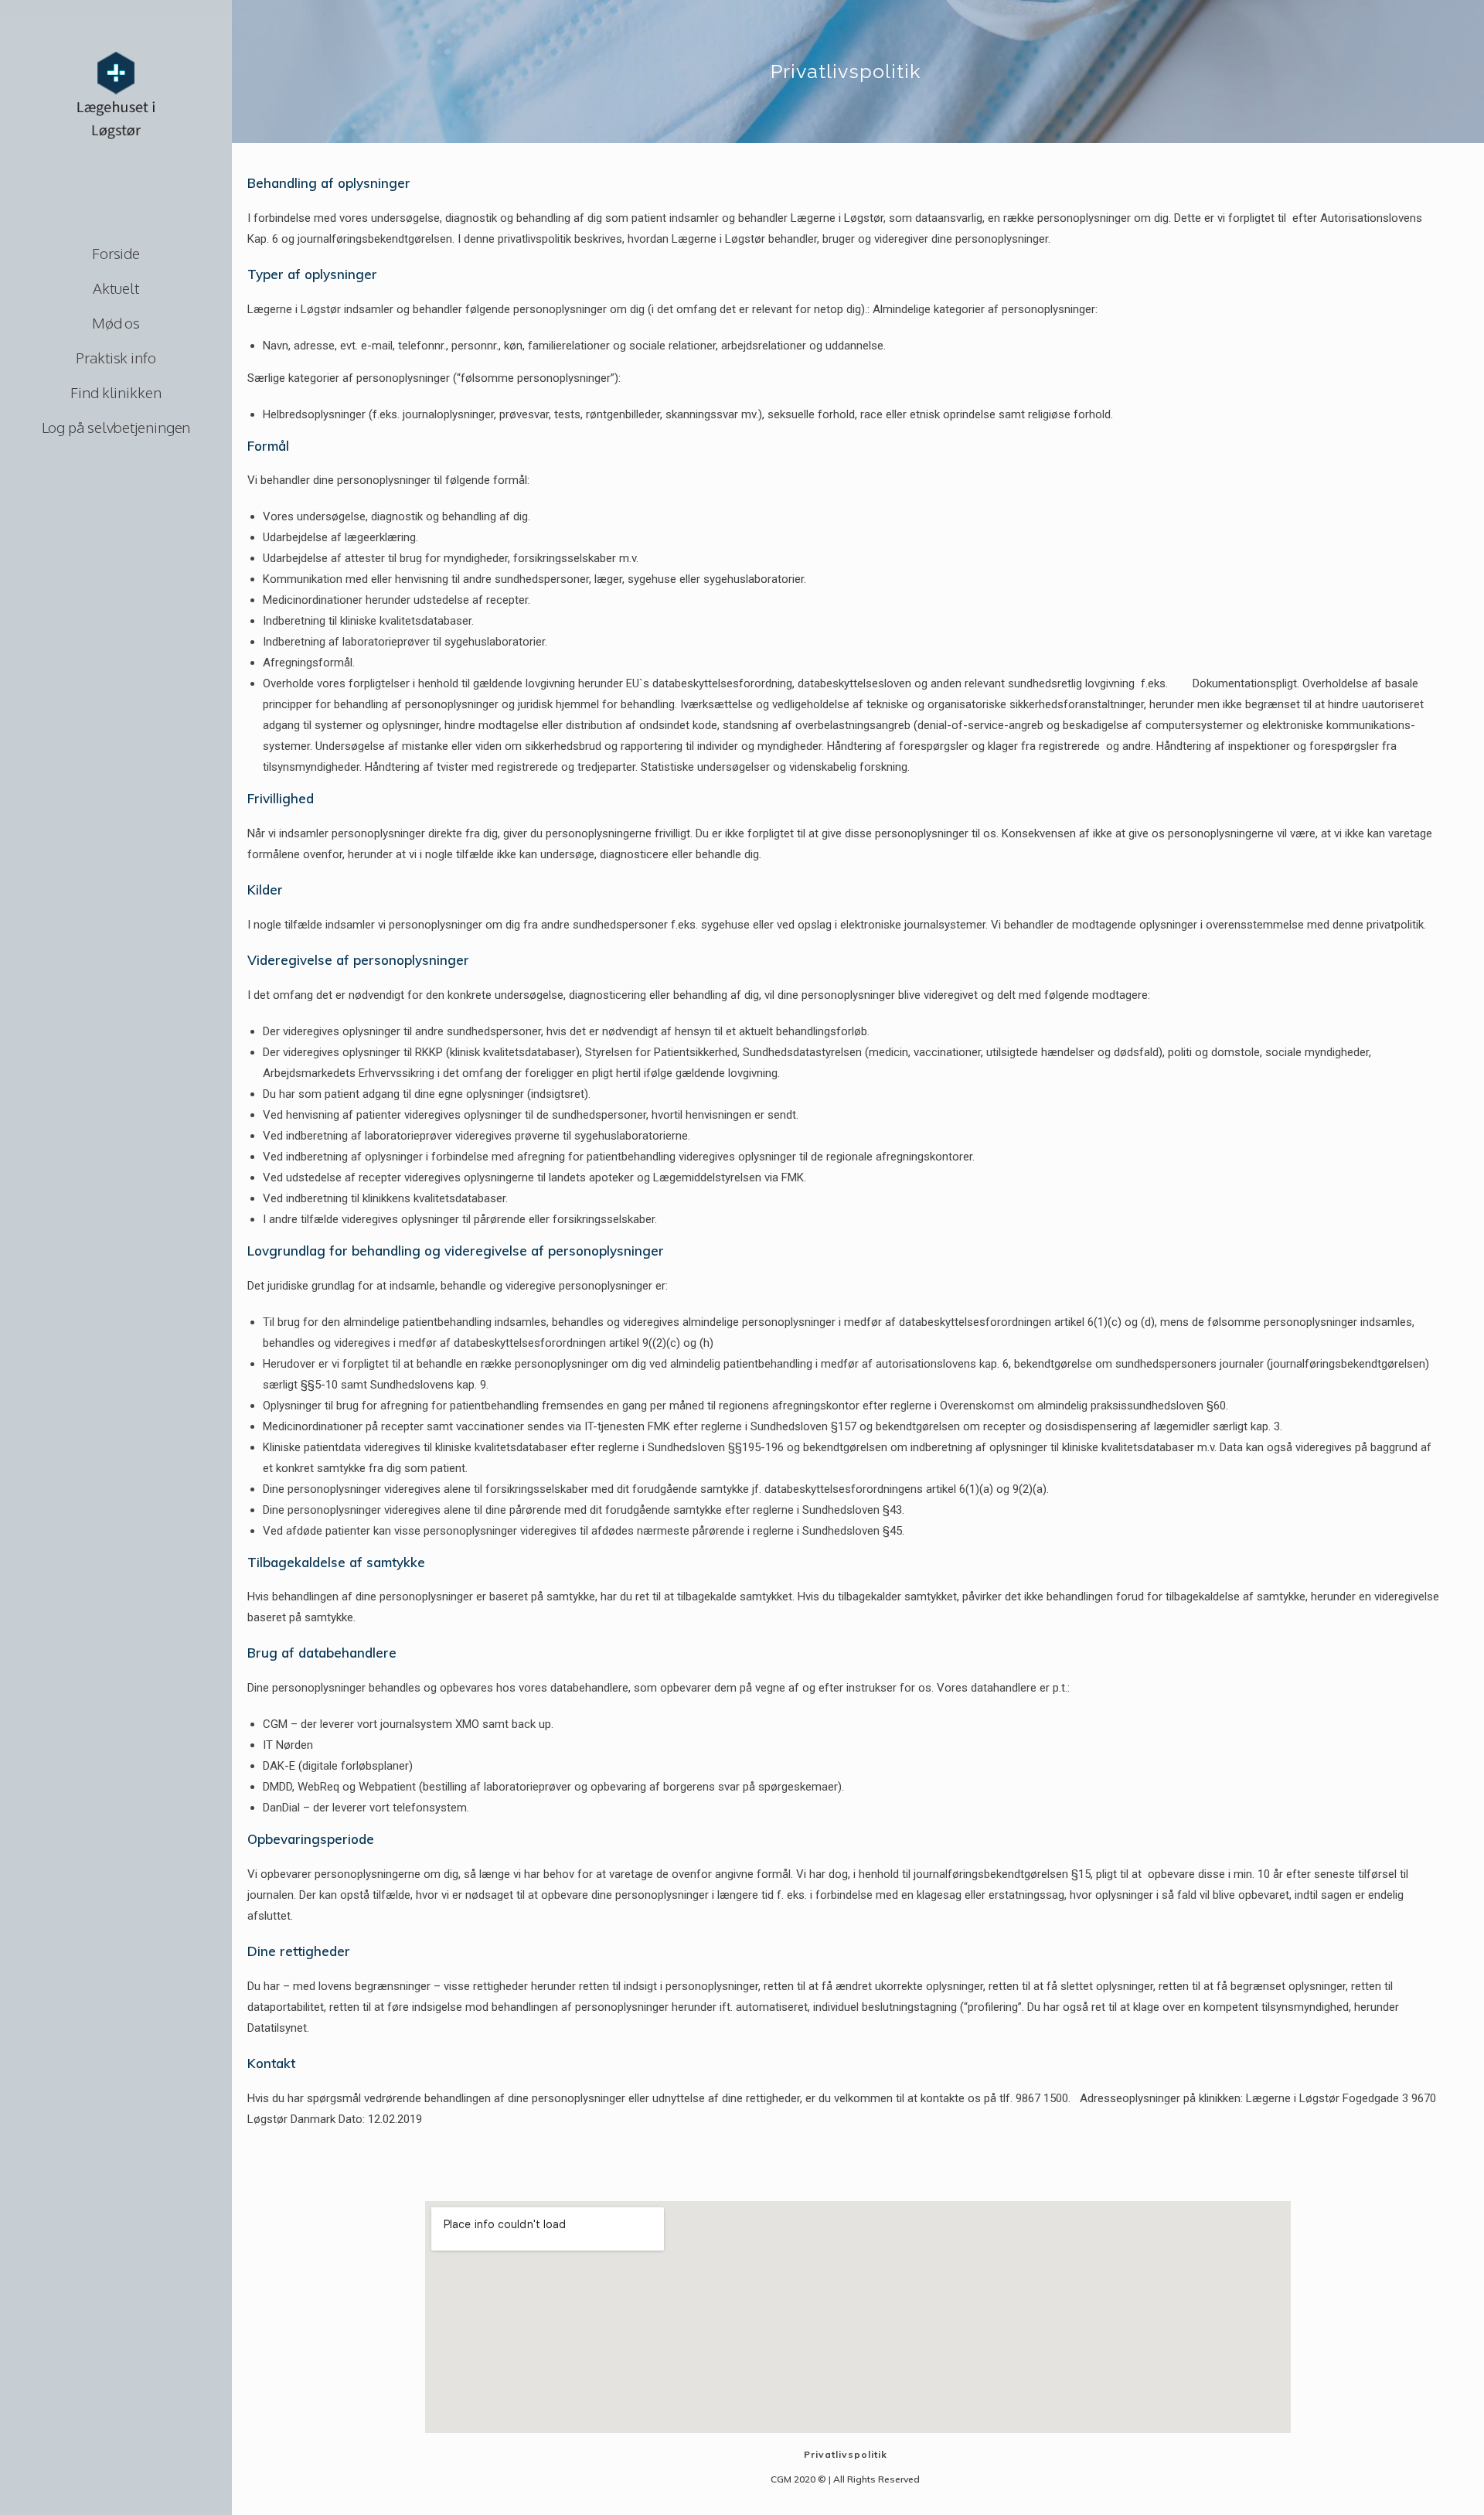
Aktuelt (116, 288)
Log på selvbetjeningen (116, 427)
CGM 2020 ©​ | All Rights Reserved (845, 2479)
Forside (116, 253)
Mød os (116, 322)
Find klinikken (116, 392)
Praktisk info (116, 357)
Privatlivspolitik (846, 2454)
